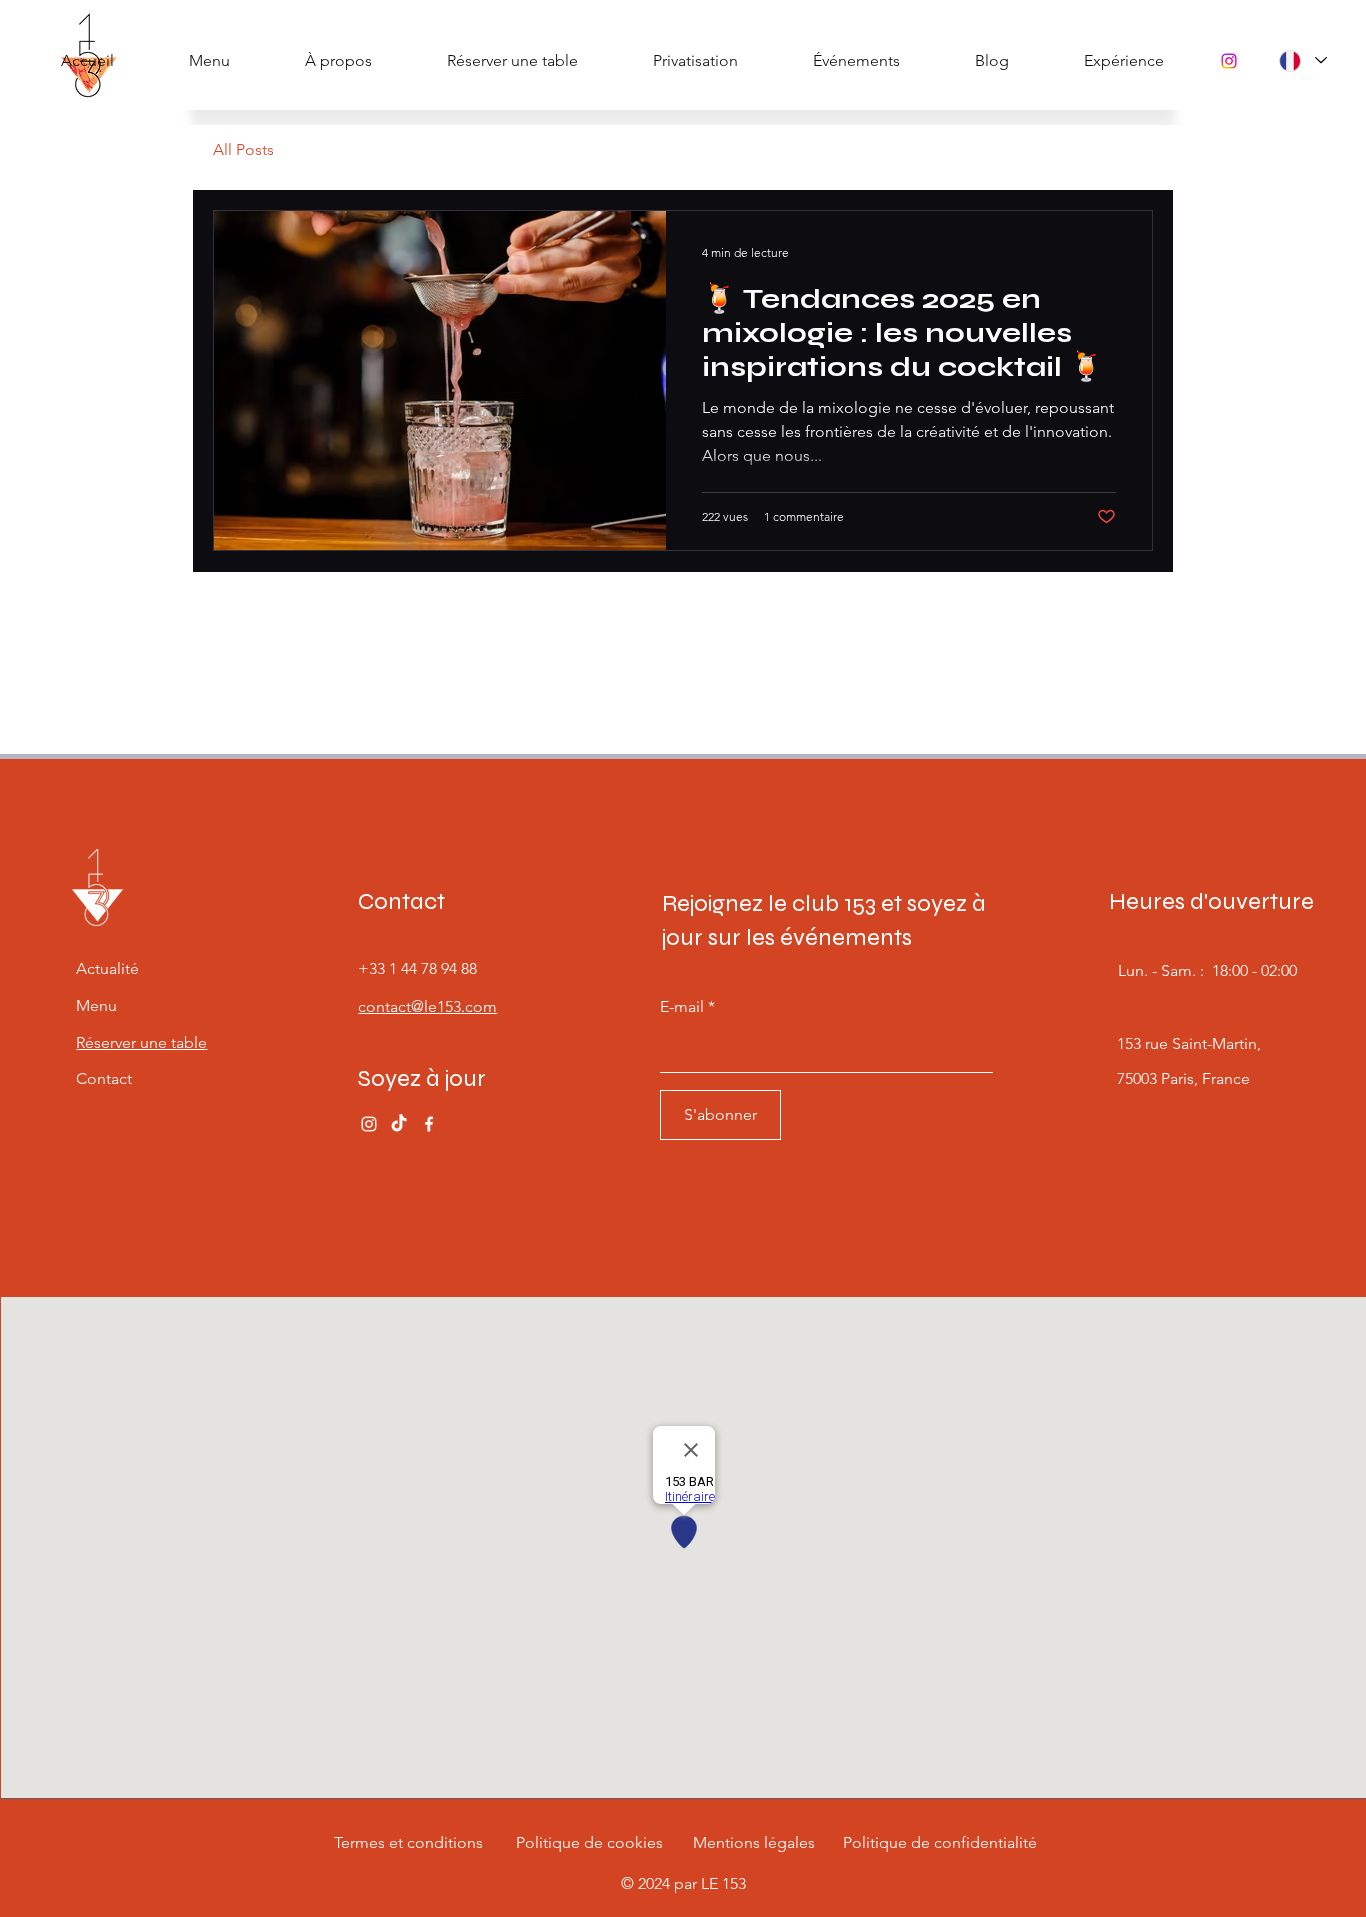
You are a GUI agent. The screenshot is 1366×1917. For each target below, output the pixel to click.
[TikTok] (399, 1124)
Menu (96, 1005)
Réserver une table (141, 1042)
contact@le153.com (427, 1006)
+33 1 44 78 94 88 (417, 968)
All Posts (243, 149)
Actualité (107, 968)
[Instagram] (1229, 61)
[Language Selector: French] (1302, 60)
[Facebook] (429, 1124)
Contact (104, 1078)
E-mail (682, 1007)
